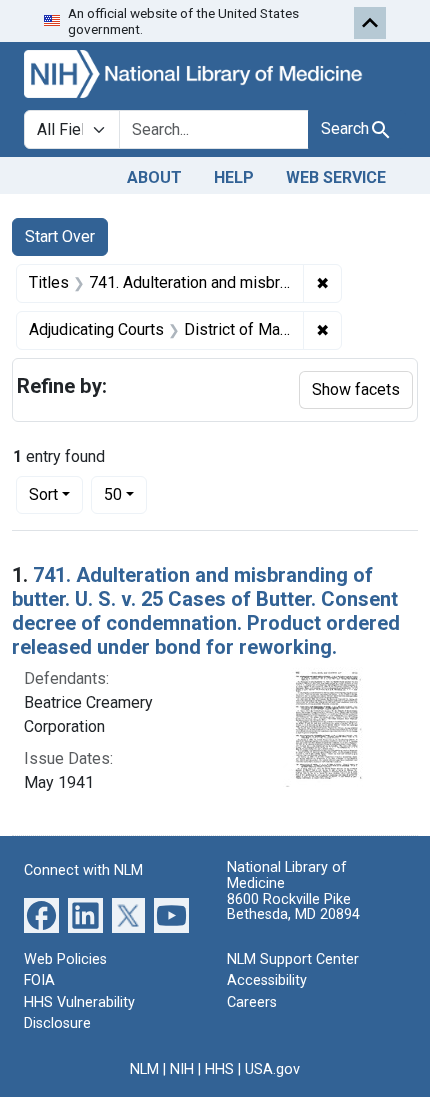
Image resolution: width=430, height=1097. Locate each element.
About (154, 177)
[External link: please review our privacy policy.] (41, 913)
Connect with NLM (83, 870)
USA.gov (272, 1069)
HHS (219, 1069)
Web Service (336, 177)
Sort (43, 494)
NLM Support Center (293, 959)
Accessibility (267, 980)
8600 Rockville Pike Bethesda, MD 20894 (293, 907)
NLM (144, 1069)
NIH (182, 1069)
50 (125, 494)
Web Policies (65, 959)
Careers (252, 1002)
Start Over (60, 236)
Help (234, 177)
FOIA (39, 980)
